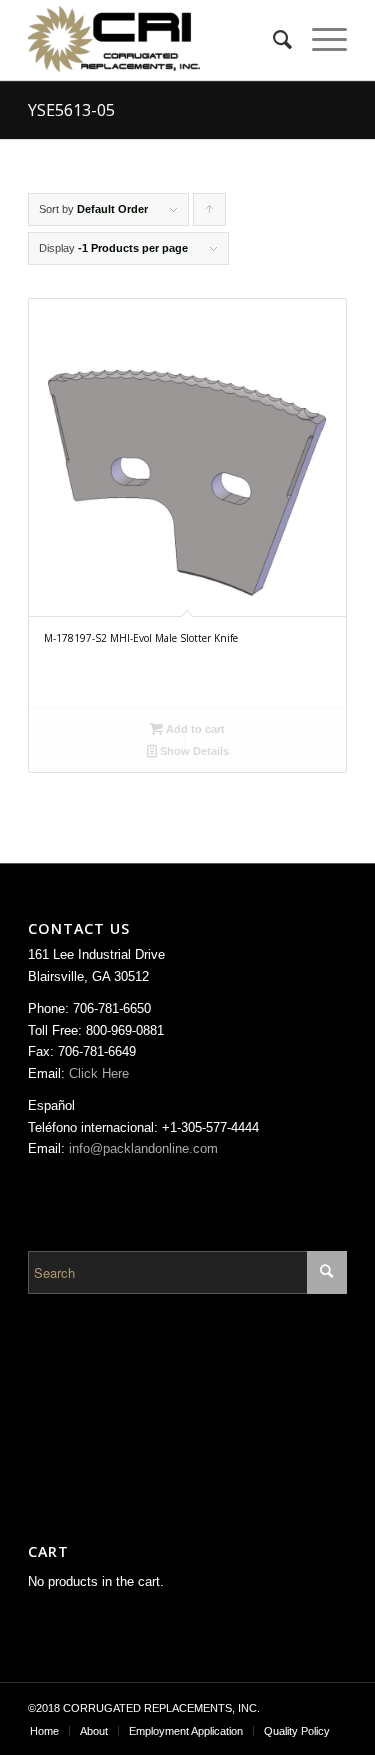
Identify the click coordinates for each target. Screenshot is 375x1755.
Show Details (193, 751)
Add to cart (194, 729)
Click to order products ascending (210, 214)
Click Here (99, 1073)
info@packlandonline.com (143, 1148)
